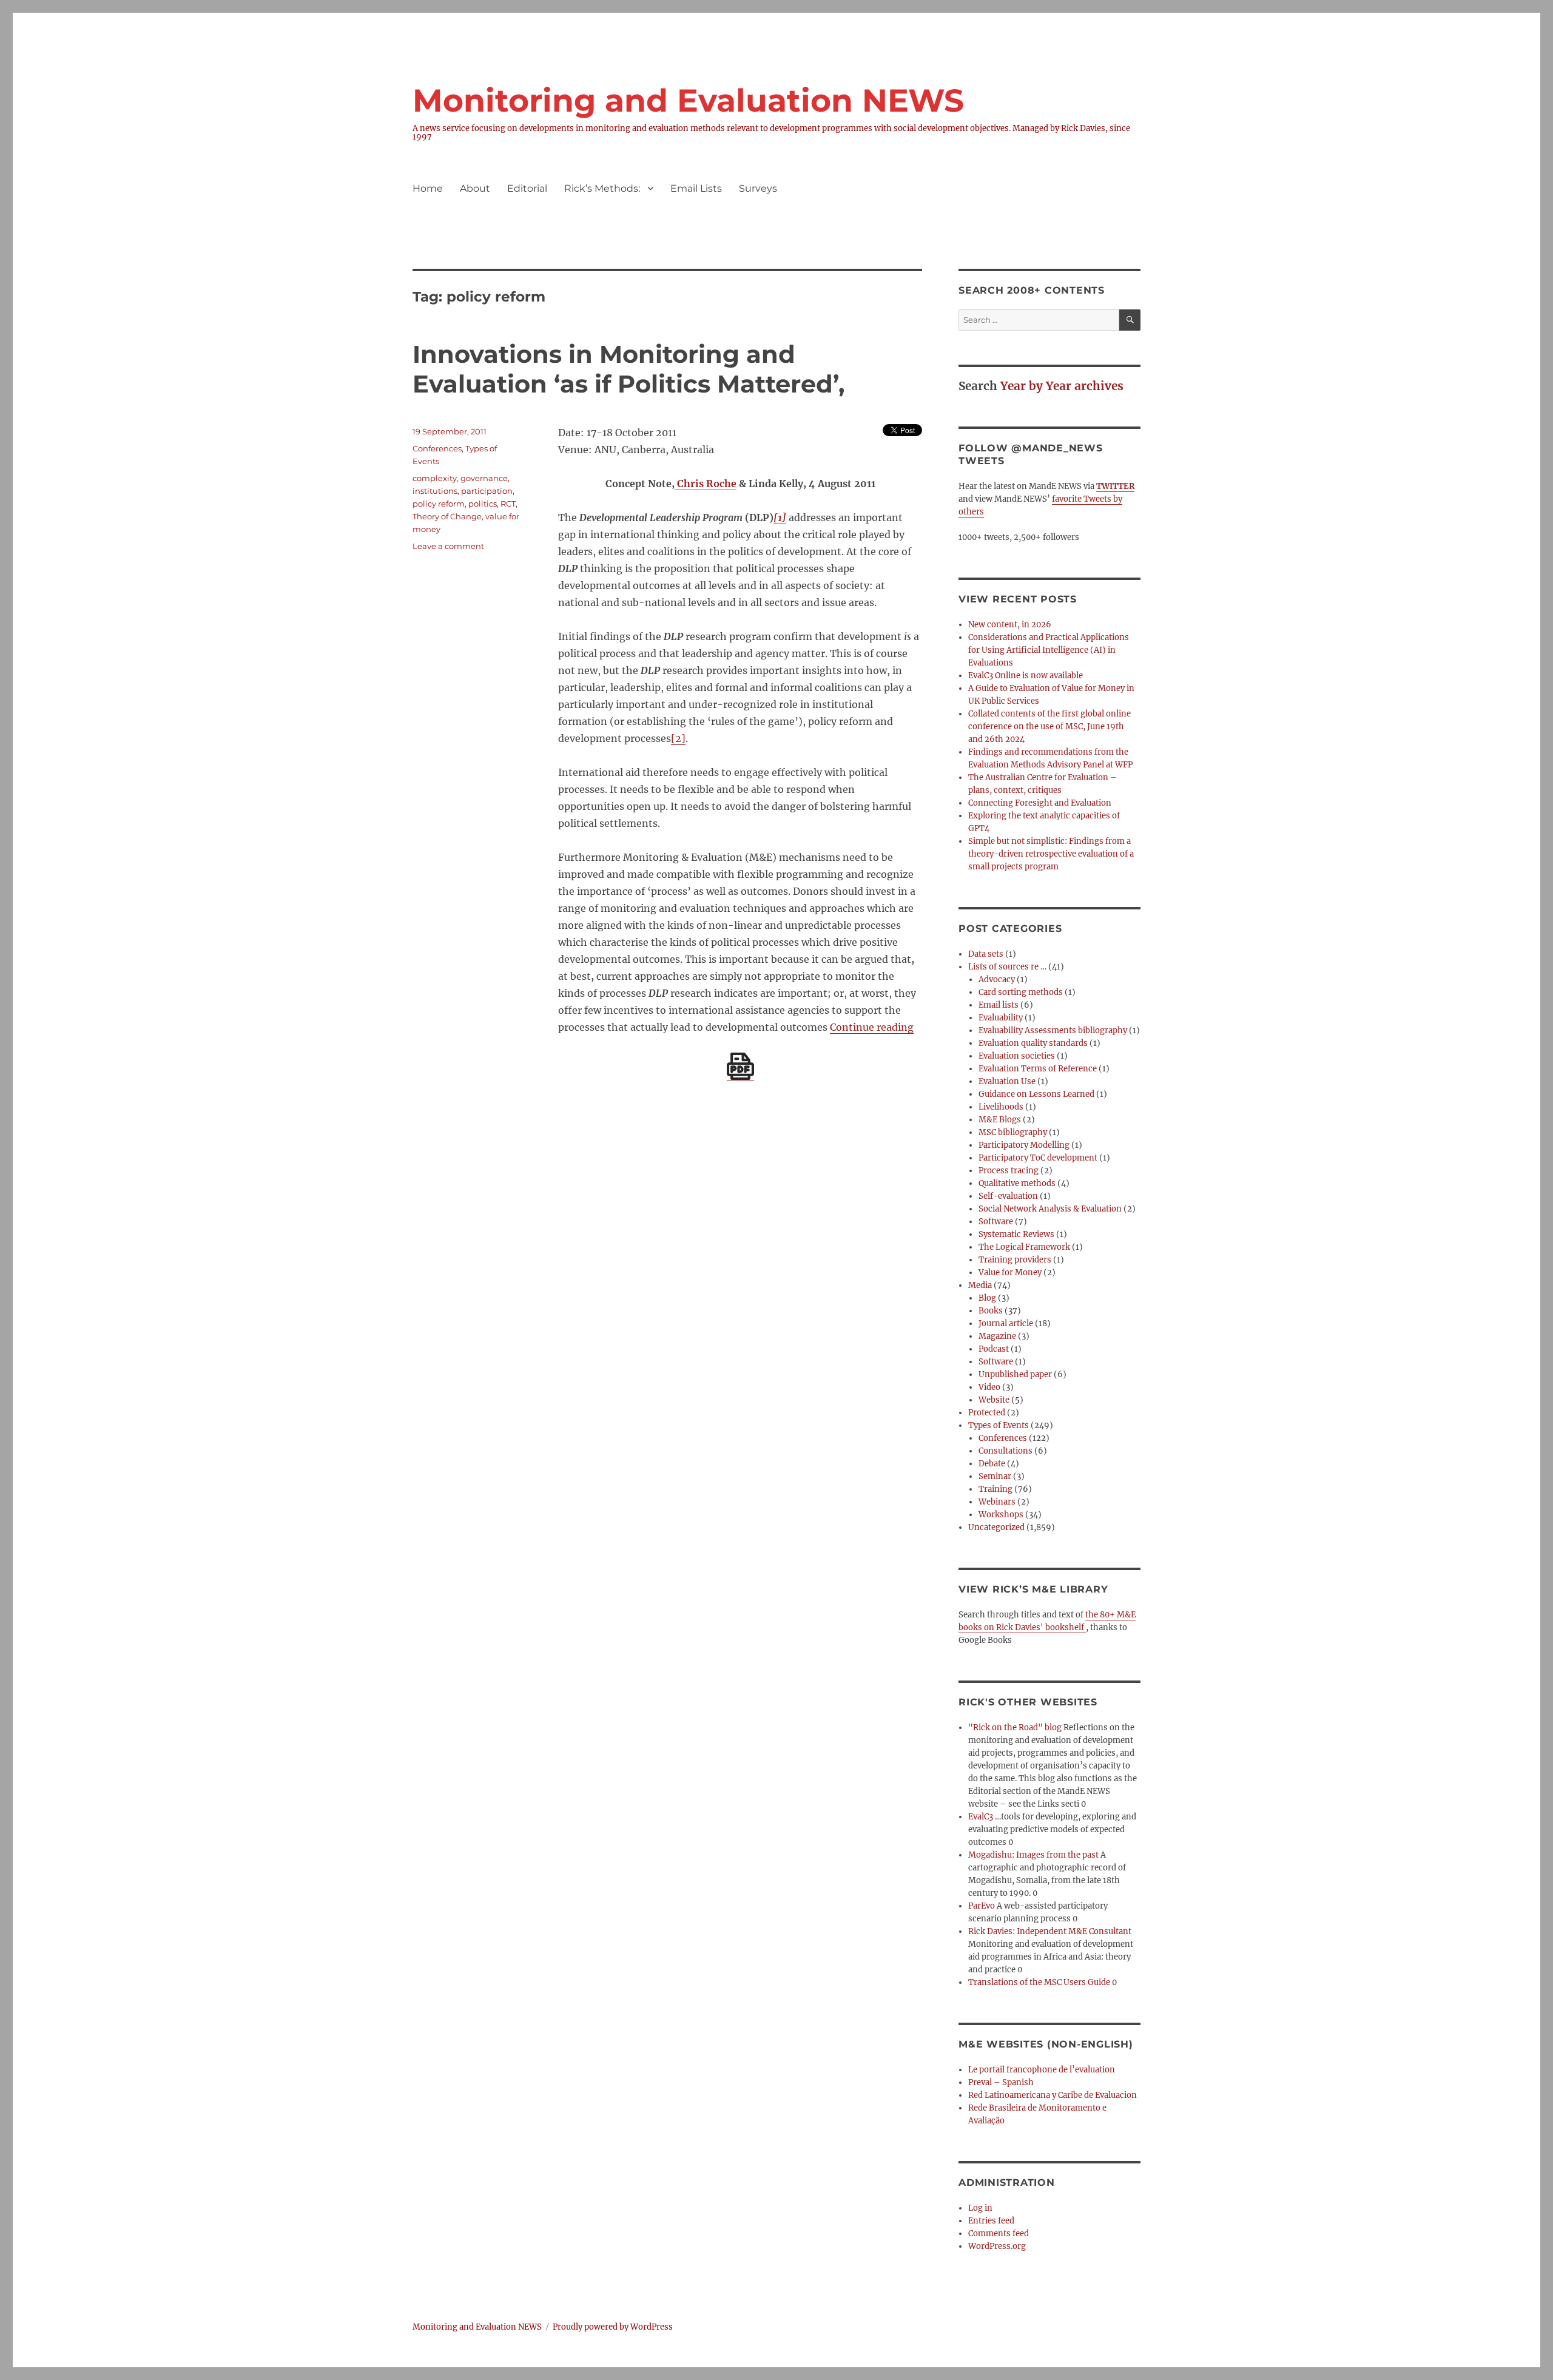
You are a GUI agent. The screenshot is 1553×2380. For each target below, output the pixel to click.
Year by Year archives (1062, 386)
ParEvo (982, 1906)
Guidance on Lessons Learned (1036, 1094)
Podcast (994, 1349)
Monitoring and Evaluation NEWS (688, 100)
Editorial (527, 188)
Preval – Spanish (1001, 2082)
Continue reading (872, 1027)
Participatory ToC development (1038, 1158)
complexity (435, 478)
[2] (678, 738)
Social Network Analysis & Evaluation (1050, 1209)
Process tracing (1009, 1171)
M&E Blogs (1000, 1120)
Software (996, 1222)
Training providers (1015, 1260)
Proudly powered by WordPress (613, 2327)
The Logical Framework (1024, 1247)
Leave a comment (448, 546)
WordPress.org (997, 2246)
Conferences (437, 448)
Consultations (1006, 1451)
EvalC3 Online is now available (1026, 676)
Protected (987, 1413)
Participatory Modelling (1024, 1145)
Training (995, 1489)
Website (994, 1400)
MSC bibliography (1013, 1132)
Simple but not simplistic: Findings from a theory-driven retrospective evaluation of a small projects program (1051, 854)
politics (483, 504)
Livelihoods (1001, 1107)
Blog (987, 1298)
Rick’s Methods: (602, 188)
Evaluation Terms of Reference (1038, 1069)
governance (484, 478)
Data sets (986, 954)
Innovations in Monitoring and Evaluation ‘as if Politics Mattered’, (628, 369)
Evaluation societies (1017, 1056)
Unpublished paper (1015, 1374)
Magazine (997, 1336)
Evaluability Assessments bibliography (1053, 1030)
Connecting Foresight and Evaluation (1040, 803)
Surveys (758, 188)
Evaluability (1001, 1018)
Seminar (995, 1476)
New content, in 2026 (1010, 625)
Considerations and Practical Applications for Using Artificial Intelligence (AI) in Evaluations (1049, 650)
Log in (980, 2208)
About (475, 188)
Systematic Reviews (1016, 1234)
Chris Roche (706, 484)
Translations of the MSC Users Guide (1039, 1982)
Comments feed (999, 2233)
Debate (992, 1464)
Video (989, 1387)
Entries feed (991, 2221)
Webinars (997, 1502)
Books (991, 1311)
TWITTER (1115, 486)
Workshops (1001, 1515)
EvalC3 (981, 1817)
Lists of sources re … (1007, 967)
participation (487, 491)
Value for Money (1010, 1273)
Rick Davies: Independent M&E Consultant (1050, 1931)
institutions (435, 491)
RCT (508, 504)
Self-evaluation (1008, 1196)
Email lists (999, 1005)
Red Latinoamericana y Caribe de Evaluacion (1053, 2095)
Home (428, 188)
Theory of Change (447, 516)
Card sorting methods (1021, 992)
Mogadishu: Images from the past (1033, 1855)
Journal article (1006, 1323)
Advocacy (997, 979)
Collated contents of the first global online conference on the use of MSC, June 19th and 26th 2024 (1049, 726)
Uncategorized (996, 1527)
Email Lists (696, 188)
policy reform (439, 504)
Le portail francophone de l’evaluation (1042, 2070)
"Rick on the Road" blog (1015, 1728)
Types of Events (999, 1425)
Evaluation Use (1007, 1081)
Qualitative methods (1017, 1183)
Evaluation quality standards (1033, 1043)
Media (980, 1285)
